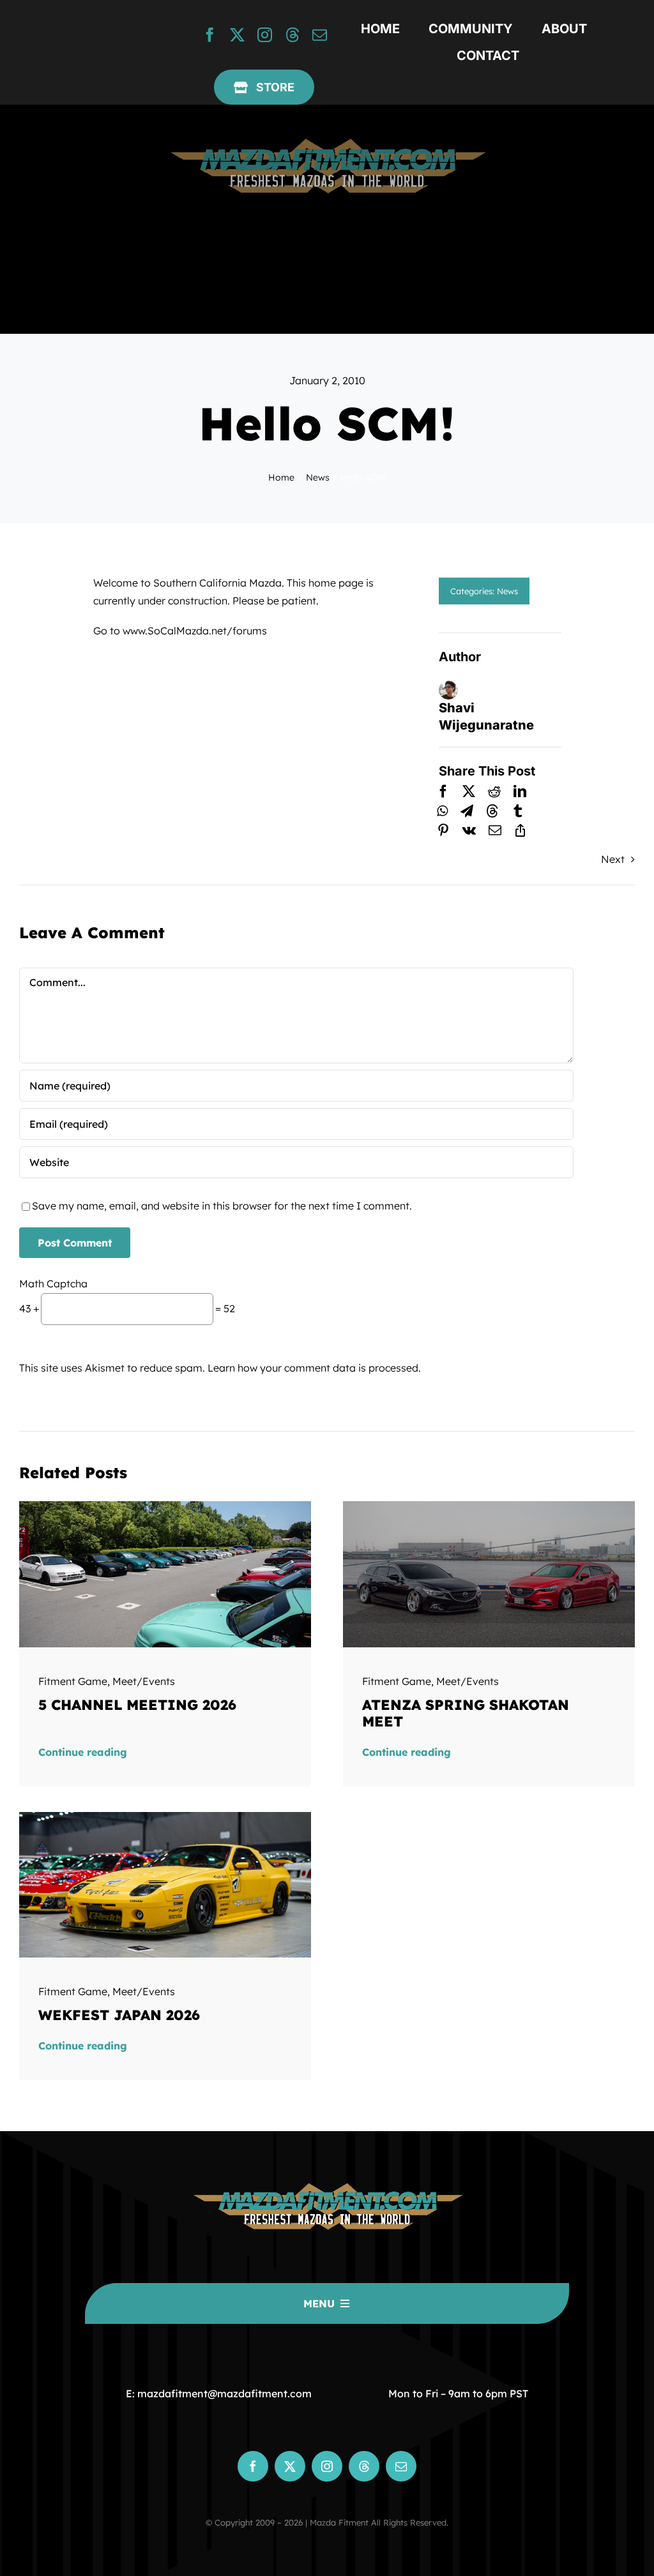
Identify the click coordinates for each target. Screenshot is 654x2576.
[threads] (292, 35)
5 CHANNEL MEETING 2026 (137, 1705)
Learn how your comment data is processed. (314, 1368)
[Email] (495, 830)
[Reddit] (494, 791)
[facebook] (210, 35)
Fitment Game (73, 1681)
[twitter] (237, 35)
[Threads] (492, 811)
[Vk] (469, 830)
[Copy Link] (521, 830)
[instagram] (265, 35)
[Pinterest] (443, 830)
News (507, 591)
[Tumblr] (518, 811)
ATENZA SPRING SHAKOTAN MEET (466, 1713)
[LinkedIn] (520, 791)
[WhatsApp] (442, 811)
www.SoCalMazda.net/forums (195, 631)
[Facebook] (443, 791)
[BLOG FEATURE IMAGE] (165, 1506)
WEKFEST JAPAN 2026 (119, 2015)
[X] (469, 791)
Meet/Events (144, 1681)
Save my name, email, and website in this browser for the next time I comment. (222, 1206)
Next (613, 859)
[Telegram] (467, 811)
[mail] (320, 35)
